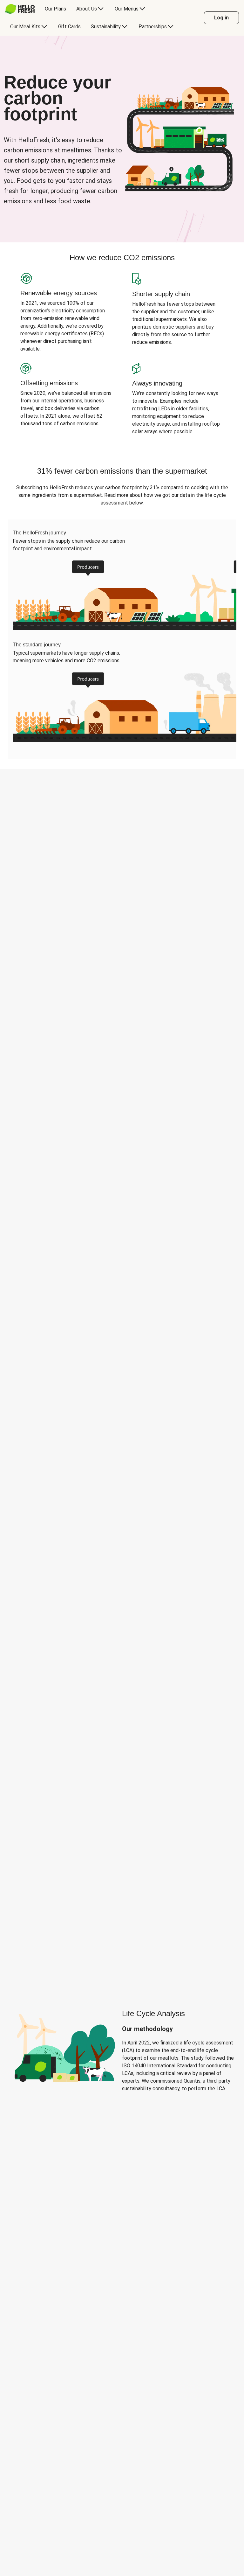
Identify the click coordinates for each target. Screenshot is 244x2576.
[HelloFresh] (20, 9)
